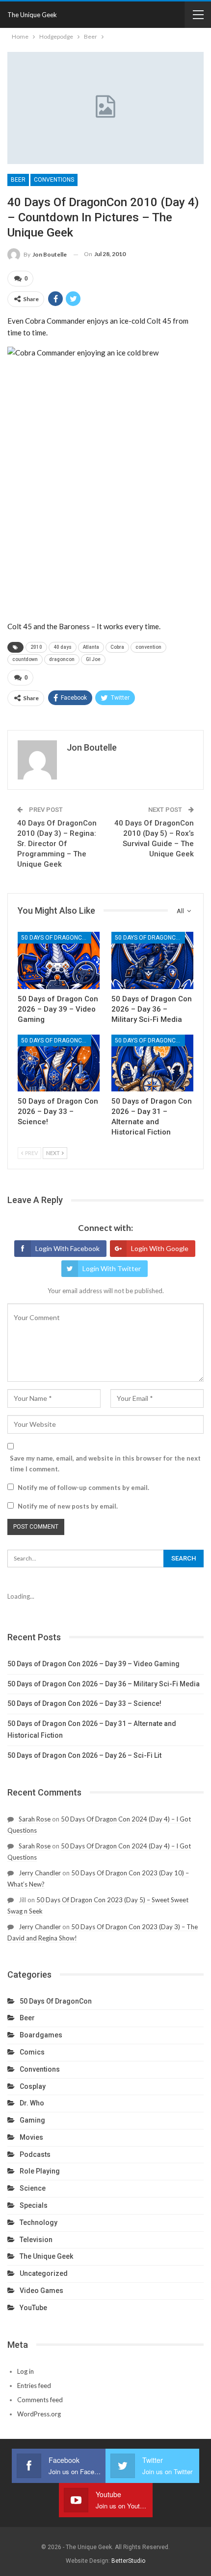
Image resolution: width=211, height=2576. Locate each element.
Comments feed (40, 2400)
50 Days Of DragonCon (56, 938)
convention (148, 647)
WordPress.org (39, 2414)
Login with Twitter (112, 1268)
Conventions (54, 180)
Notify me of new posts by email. (68, 1506)
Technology (39, 2222)
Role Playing (40, 2171)
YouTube (33, 2308)
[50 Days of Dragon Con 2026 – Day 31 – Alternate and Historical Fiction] (152, 1063)
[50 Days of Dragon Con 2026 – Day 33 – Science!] (59, 1063)
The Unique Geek (32, 15)
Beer (18, 180)
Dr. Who (32, 2103)
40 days (63, 647)
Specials (34, 2205)
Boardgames (41, 2035)
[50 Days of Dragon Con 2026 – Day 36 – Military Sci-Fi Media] (152, 960)
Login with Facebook (67, 1248)
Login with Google (160, 1248)
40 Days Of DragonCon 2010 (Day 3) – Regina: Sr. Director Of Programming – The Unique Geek (57, 844)
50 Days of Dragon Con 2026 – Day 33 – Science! (84, 1703)
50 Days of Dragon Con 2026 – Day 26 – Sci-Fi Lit (84, 1755)
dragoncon (62, 659)
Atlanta (91, 647)
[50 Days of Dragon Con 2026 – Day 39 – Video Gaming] (59, 960)
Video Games (41, 2291)
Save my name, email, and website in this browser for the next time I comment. (105, 1464)
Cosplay (33, 2086)
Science (33, 2188)
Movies (31, 2137)
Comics (32, 2052)
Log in (26, 2371)
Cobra (117, 647)
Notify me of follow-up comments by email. (83, 1488)
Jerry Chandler (40, 1873)
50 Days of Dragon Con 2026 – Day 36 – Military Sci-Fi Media (104, 1684)
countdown (25, 659)
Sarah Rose (35, 1819)
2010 (36, 647)
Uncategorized (44, 2273)
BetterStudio (128, 2561)
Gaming (32, 2120)
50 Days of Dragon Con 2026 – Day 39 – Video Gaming (93, 1664)
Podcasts (35, 2154)
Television (36, 2240)
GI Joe (93, 659)
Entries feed (34, 2386)
